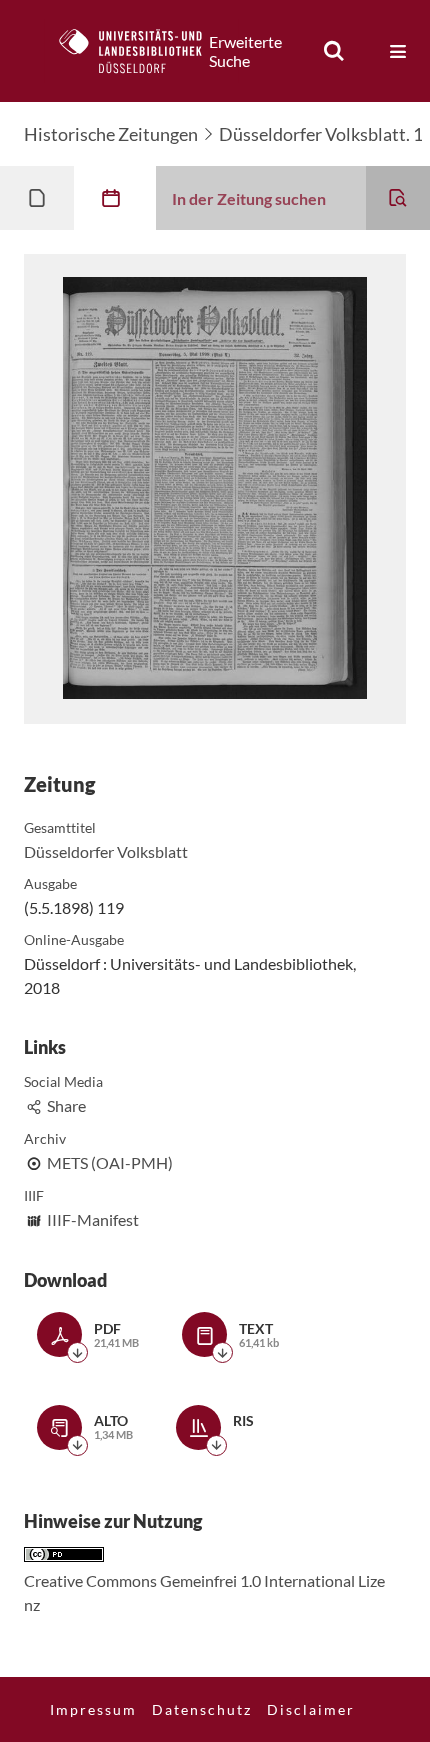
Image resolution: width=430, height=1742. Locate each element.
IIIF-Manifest (93, 1219)
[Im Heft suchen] (398, 198)
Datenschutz (202, 1709)
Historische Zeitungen (111, 134)
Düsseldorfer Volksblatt (106, 851)
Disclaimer (311, 1709)
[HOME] (141, 51)
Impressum (93, 1709)
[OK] (334, 51)
